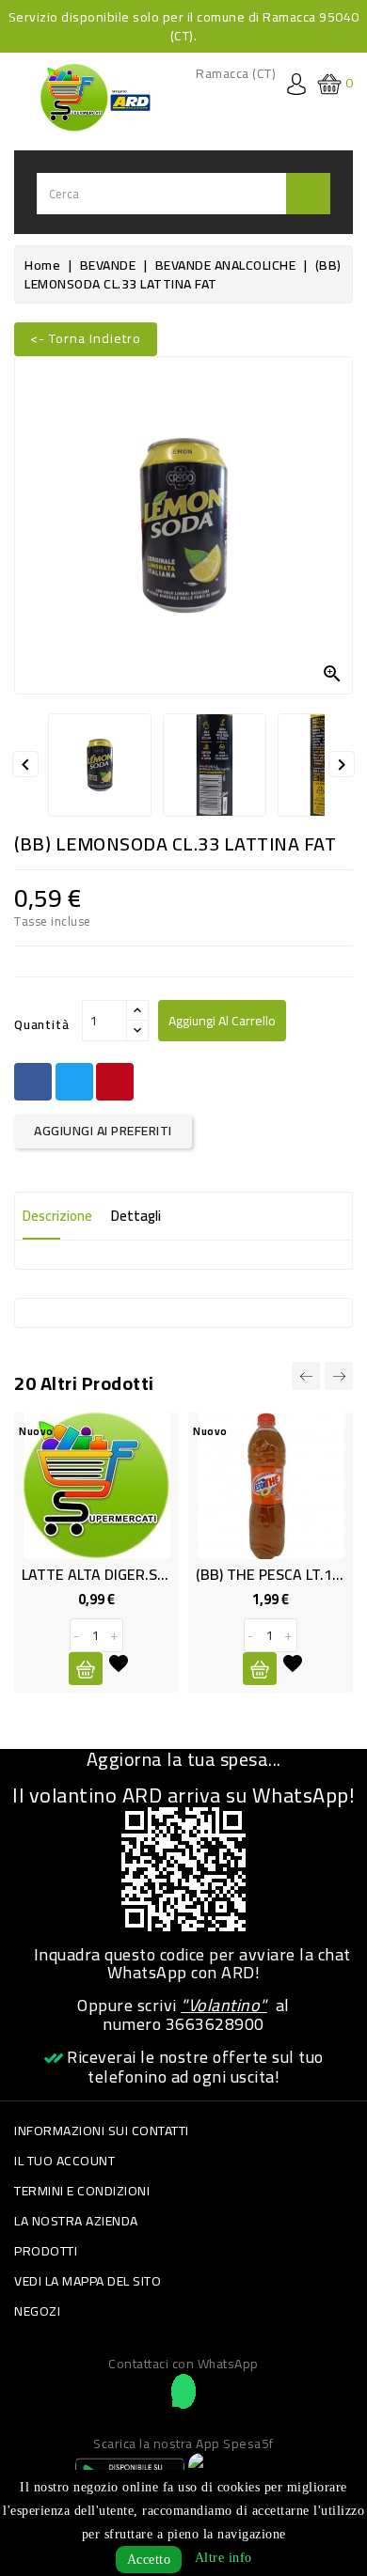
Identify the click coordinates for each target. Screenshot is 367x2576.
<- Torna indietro (86, 338)
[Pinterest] (115, 1082)
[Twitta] (74, 1082)
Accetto (149, 2560)
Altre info (223, 2558)
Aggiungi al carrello (222, 1021)
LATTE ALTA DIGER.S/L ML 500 (122, 1574)
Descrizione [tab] (57, 1216)
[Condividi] (33, 1082)
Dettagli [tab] (136, 1216)
